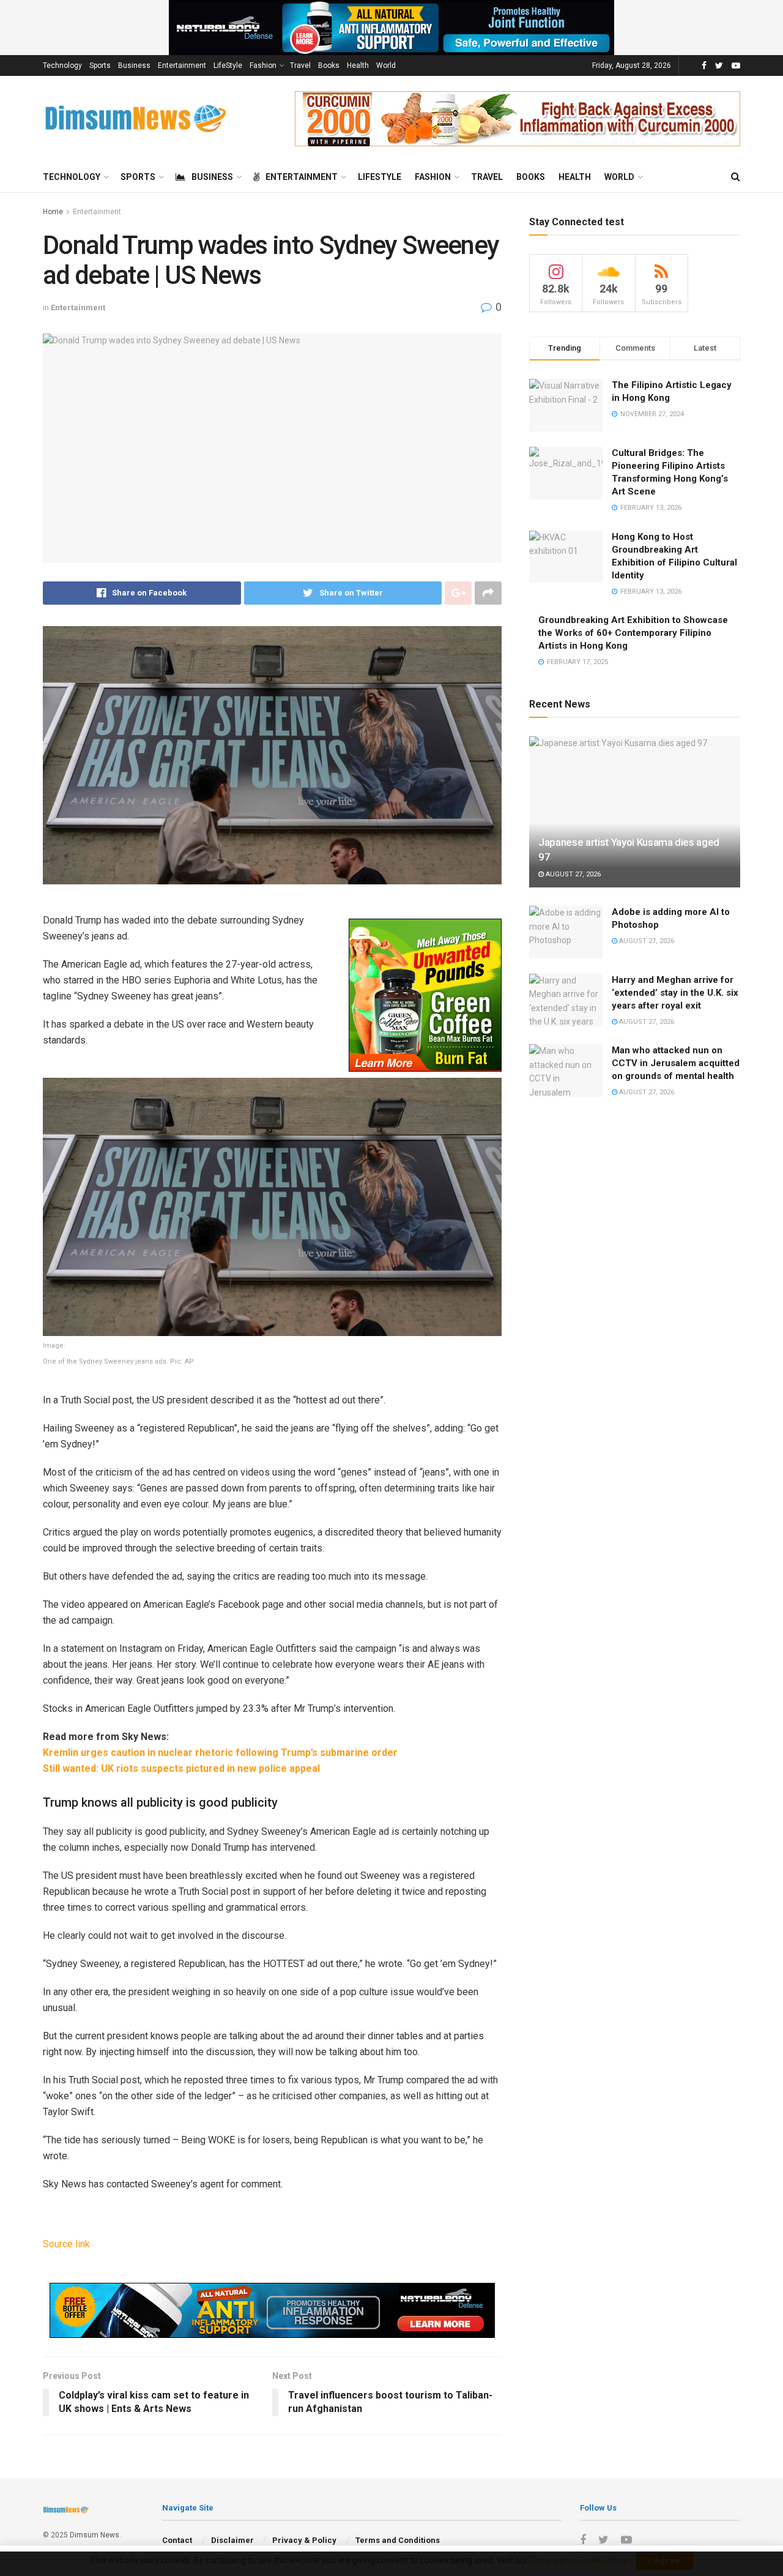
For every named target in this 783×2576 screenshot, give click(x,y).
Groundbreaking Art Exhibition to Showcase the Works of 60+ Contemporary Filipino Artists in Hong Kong (633, 633)
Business (134, 65)
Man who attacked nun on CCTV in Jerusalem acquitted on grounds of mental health (676, 1063)
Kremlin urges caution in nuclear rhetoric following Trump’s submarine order (220, 1753)
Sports (100, 65)
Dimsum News (95, 2535)
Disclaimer (232, 2540)
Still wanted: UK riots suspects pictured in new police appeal (181, 1768)
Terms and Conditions (398, 2540)
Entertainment (182, 65)
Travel (300, 65)
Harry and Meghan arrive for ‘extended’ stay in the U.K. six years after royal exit (675, 993)
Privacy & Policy (304, 2540)
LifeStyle (228, 65)
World (386, 65)
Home (53, 212)
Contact (177, 2540)
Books (329, 65)
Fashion (263, 65)
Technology (62, 65)
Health (358, 65)
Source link (66, 2244)
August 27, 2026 (572, 874)
